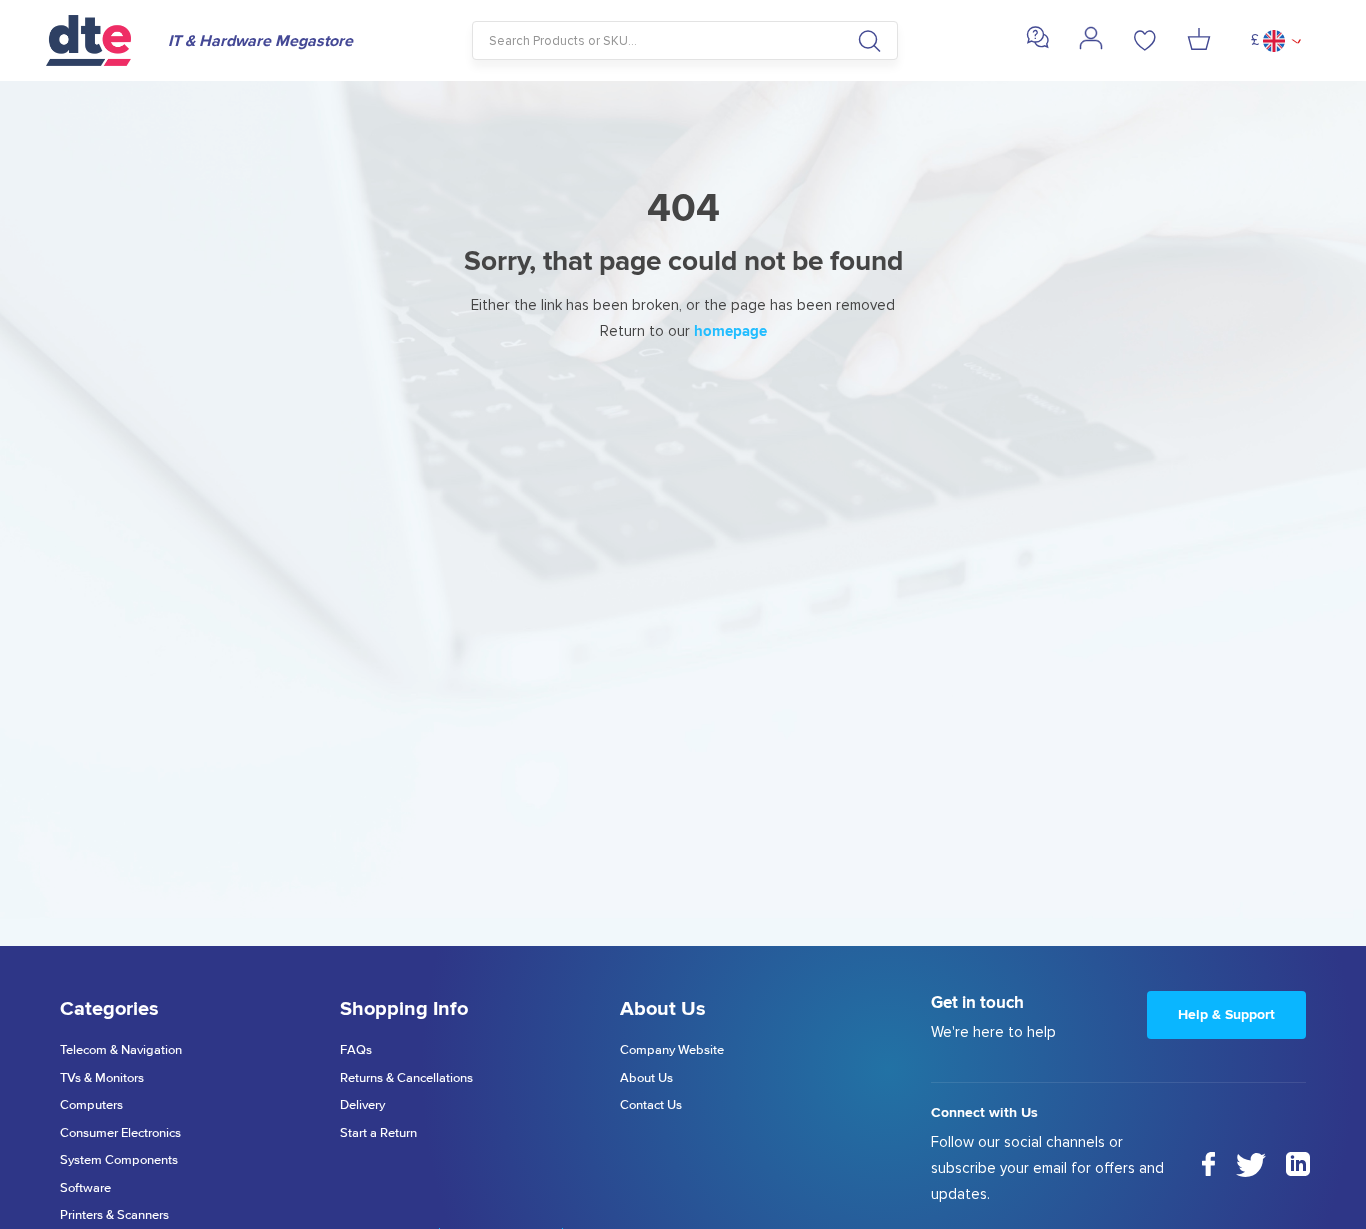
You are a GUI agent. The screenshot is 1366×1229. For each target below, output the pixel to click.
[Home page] (97, 40)
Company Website (672, 1050)
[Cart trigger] (1199, 41)
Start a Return (378, 1133)
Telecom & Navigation (121, 1050)
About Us (646, 1078)
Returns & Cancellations (406, 1078)
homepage (730, 331)
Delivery (362, 1105)
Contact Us (651, 1105)
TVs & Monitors (102, 1078)
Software (85, 1188)
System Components (119, 1160)
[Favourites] (1145, 41)
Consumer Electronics (120, 1133)
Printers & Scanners (114, 1215)
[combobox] (685, 40)
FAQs (356, 1050)
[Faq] (1037, 45)
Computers (91, 1105)
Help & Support (1226, 1014)
